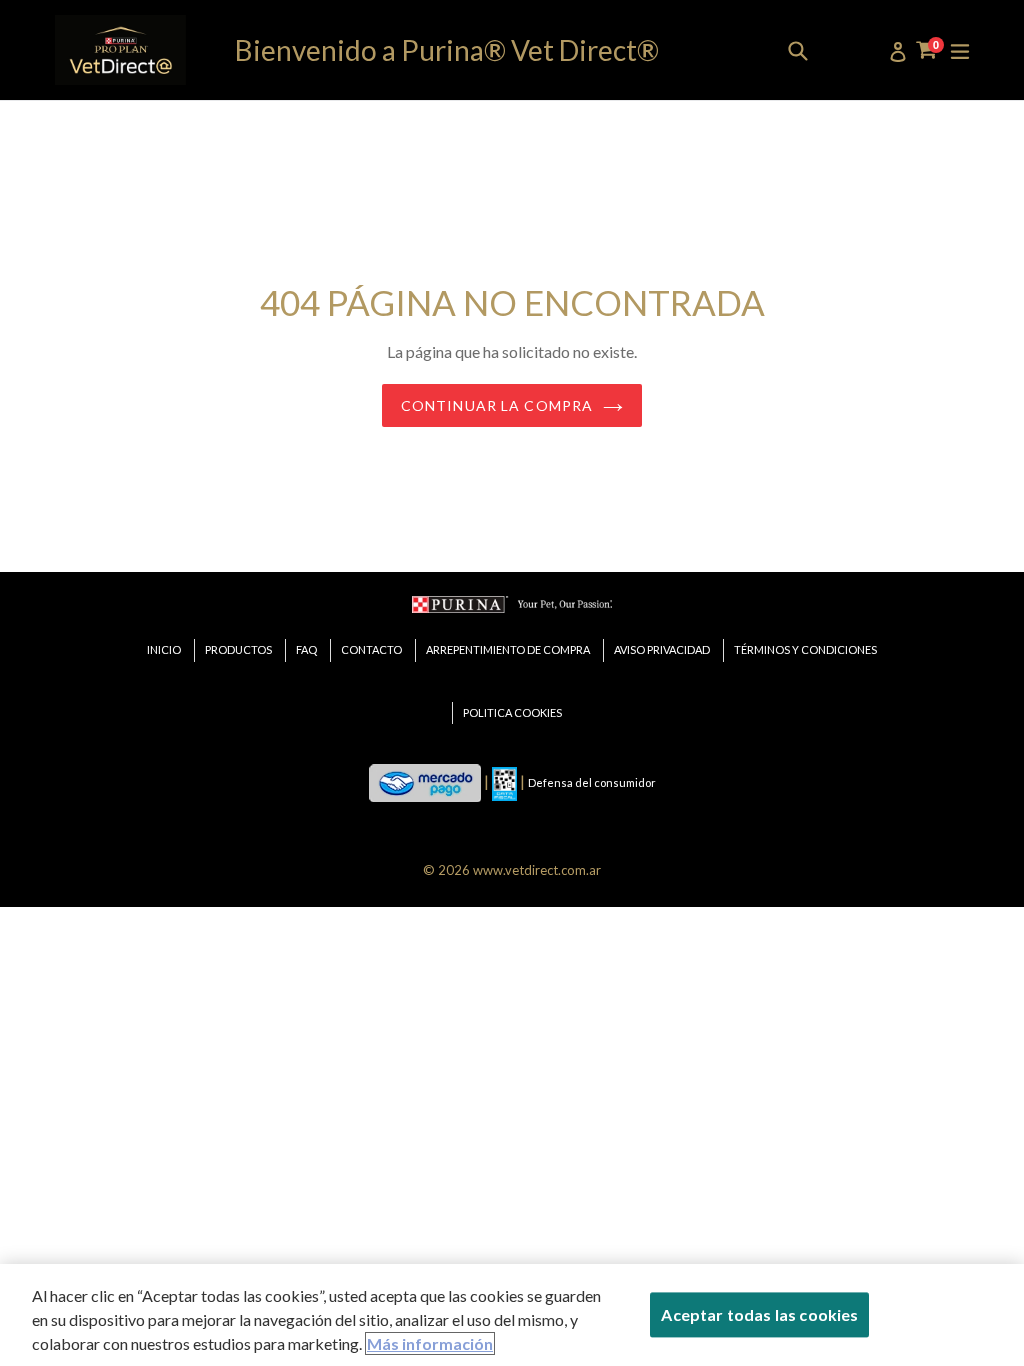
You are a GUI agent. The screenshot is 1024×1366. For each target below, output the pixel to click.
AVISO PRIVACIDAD (662, 649)
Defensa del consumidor (592, 782)
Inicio (164, 649)
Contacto (371, 649)
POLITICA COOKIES (512, 712)
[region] (512, 1315)
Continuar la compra (497, 405)
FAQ (306, 649)
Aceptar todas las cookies (759, 1314)
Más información (430, 1343)
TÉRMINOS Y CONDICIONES (805, 649)
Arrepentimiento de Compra (508, 649)
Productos (238, 649)
